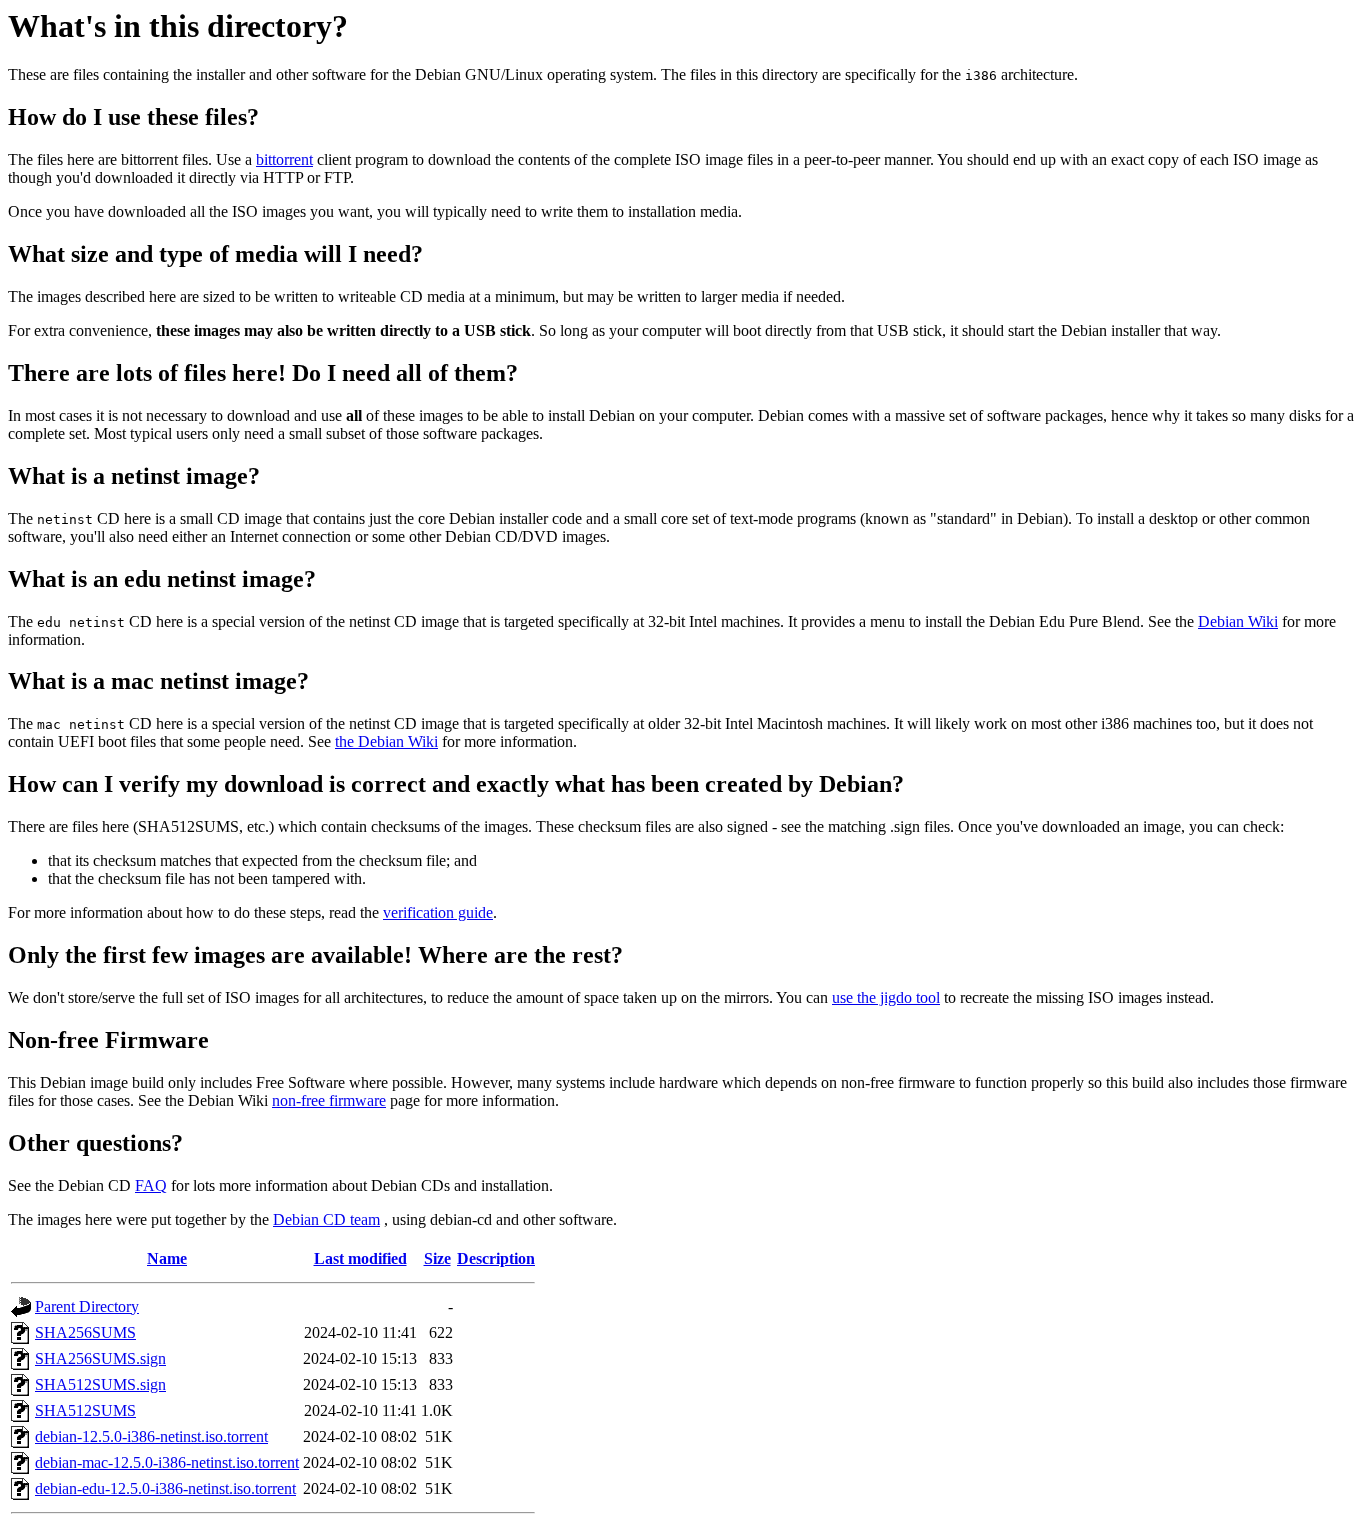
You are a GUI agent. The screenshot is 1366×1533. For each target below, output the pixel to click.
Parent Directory (87, 1306)
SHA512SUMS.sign (100, 1384)
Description (496, 1258)
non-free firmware (329, 1100)
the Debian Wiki (386, 741)
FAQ (151, 1185)
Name (167, 1258)
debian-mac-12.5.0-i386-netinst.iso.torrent (167, 1462)
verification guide (438, 912)
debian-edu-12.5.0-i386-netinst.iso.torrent (165, 1488)
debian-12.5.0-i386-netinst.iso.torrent (151, 1436)
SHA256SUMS (85, 1332)
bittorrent (284, 159)
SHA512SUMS (85, 1410)
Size (437, 1258)
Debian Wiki (1238, 621)
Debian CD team (326, 1219)
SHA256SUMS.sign (100, 1358)
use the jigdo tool (886, 997)
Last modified (360, 1258)
